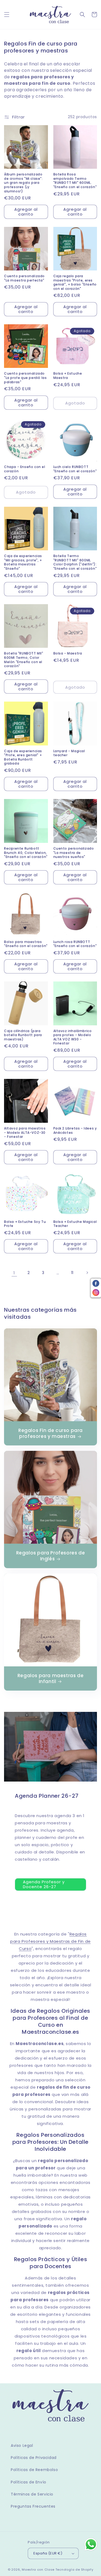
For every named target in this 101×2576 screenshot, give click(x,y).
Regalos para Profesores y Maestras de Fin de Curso (50, 1941)
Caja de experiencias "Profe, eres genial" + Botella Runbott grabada (23, 757)
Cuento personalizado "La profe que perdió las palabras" (25, 378)
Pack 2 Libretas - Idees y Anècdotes (75, 1130)
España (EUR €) (48, 2553)
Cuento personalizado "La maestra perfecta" (24, 278)
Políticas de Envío (29, 2482)
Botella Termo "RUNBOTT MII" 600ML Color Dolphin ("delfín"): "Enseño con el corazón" (75, 562)
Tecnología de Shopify (74, 2570)
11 (72, 1273)
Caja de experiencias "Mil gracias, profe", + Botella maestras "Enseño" (23, 562)
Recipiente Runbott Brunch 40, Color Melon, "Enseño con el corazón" (26, 853)
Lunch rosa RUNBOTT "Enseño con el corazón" (75, 944)
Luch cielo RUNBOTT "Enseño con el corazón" (75, 469)
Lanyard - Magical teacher (69, 753)
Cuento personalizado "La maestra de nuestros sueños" (74, 853)
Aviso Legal (22, 2445)
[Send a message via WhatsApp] (91, 2544)
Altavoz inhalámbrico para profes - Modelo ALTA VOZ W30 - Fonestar (73, 1037)
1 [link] (14, 1273)
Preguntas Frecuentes (33, 2506)
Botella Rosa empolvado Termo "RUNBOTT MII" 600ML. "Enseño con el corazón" (75, 181)
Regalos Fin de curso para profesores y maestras (50, 1433)
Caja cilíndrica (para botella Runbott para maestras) (23, 1035)
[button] (7, 15)
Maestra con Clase (38, 2570)
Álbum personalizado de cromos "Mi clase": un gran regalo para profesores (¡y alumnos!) (23, 183)
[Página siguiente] (87, 1273)
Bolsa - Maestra (68, 653)
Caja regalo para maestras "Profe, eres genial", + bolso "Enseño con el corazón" (75, 282)
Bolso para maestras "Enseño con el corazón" (26, 944)
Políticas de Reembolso (34, 2470)
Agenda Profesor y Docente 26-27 (44, 1884)
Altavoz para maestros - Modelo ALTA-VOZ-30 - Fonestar (25, 1133)
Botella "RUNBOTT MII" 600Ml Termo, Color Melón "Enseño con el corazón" (24, 660)
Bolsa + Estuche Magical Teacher (75, 1224)
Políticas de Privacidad (34, 2458)
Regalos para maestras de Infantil (50, 1678)
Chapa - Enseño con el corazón (25, 469)
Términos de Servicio (32, 2494)
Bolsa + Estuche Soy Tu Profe (25, 1224)
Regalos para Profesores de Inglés (51, 1556)
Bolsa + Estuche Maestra (68, 376)
